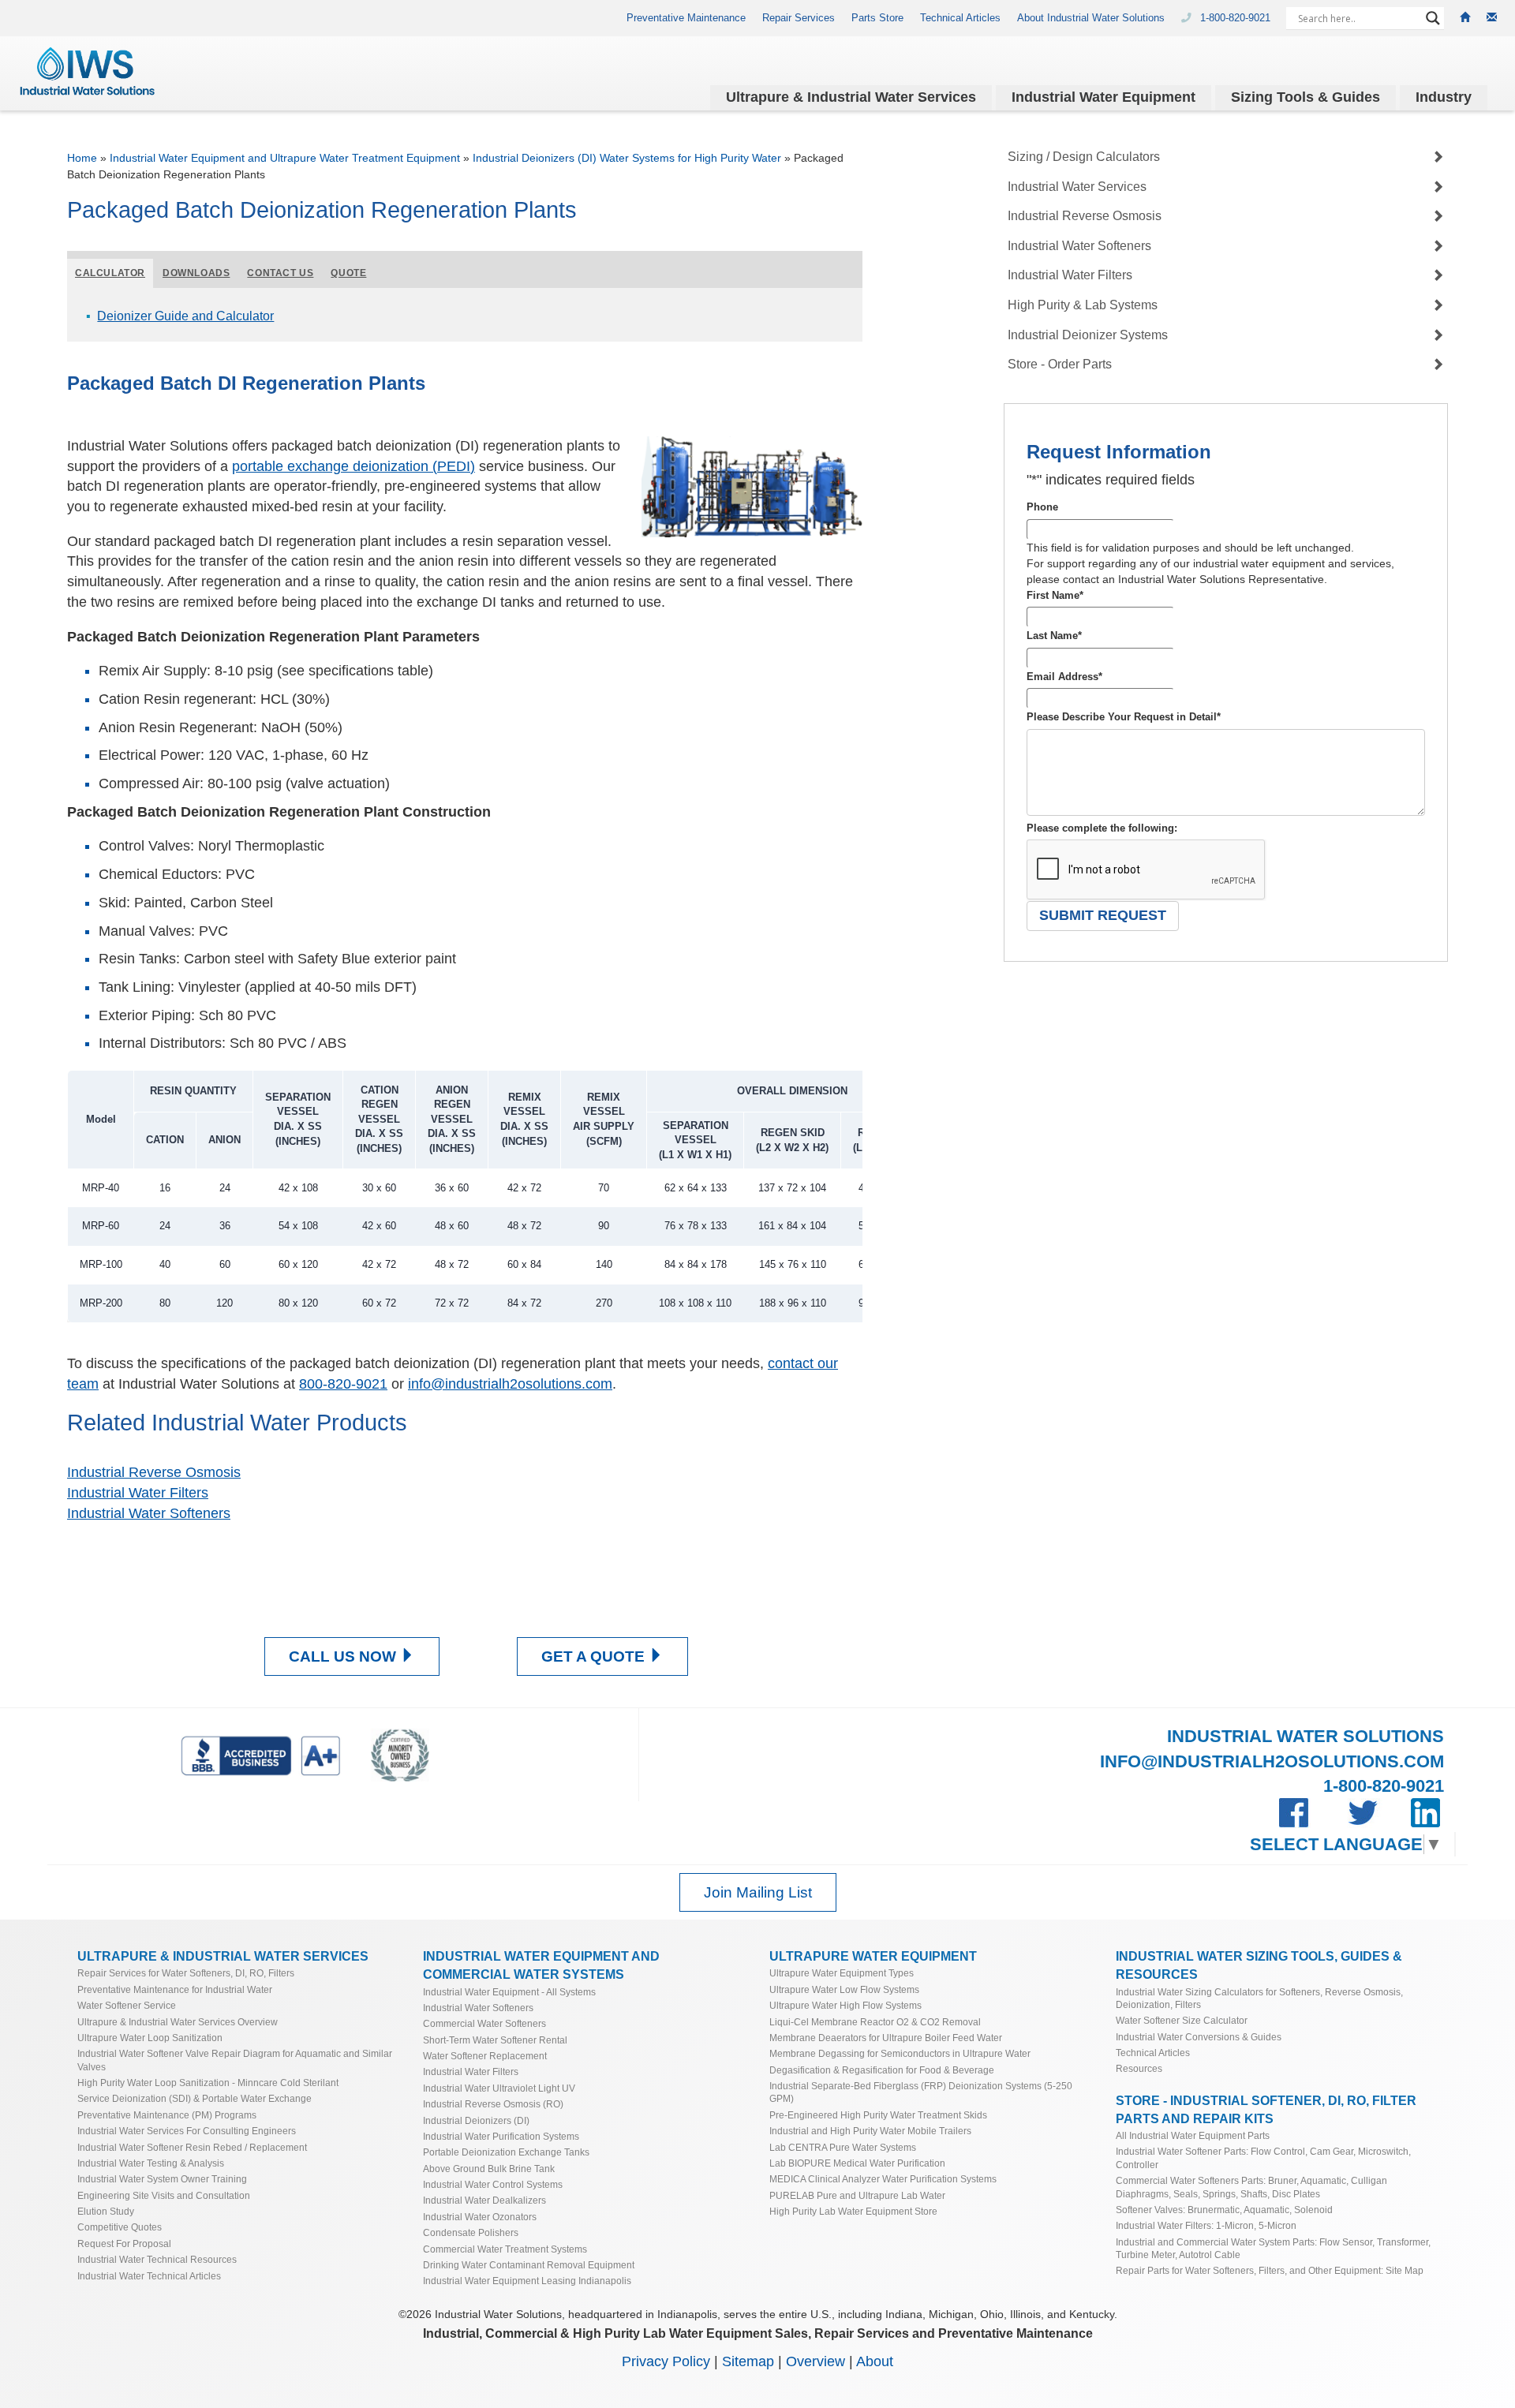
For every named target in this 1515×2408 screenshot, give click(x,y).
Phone (1042, 507)
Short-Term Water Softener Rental (495, 2040)
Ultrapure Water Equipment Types (842, 1973)
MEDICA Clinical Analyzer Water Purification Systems (883, 2179)
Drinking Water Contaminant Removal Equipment (529, 2265)
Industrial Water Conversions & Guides (1199, 2037)
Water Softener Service (127, 2005)
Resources (1139, 2068)
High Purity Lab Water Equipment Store (853, 2211)
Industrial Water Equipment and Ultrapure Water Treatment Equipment (285, 158)
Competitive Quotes (120, 2227)
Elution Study (106, 2211)
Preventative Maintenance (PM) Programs (167, 2115)
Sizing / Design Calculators (1084, 157)
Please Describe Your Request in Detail (1124, 717)
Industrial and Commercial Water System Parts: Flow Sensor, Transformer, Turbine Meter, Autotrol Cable (1273, 2248)
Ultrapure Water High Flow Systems (845, 2005)
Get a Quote (465, 1578)
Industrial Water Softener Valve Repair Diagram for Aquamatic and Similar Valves (235, 2060)
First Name (1055, 595)
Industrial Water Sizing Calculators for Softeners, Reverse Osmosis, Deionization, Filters (1259, 1998)
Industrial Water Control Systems (493, 2184)
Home (82, 158)
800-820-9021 (343, 1384)
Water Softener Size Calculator (1182, 2020)
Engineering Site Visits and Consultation (164, 2195)
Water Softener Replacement (485, 2056)
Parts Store (877, 18)
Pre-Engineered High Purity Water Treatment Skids (878, 2115)
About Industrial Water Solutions (1091, 18)
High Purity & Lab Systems (1083, 305)
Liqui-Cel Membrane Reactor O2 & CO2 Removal (875, 2022)
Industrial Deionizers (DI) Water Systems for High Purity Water (627, 158)
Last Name (1054, 636)
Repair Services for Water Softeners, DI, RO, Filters (186, 1973)
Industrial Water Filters (138, 1493)
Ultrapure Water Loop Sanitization (150, 2038)
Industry (1444, 97)
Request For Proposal (124, 2243)
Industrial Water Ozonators (480, 2217)
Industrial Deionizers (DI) (476, 2120)
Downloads (196, 273)
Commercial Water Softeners (484, 2023)
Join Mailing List (758, 1892)
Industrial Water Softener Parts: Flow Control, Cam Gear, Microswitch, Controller (1263, 2157)
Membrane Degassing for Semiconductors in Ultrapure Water (900, 2053)
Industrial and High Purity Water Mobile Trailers (870, 2131)
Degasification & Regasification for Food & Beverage (882, 2070)
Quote (348, 273)
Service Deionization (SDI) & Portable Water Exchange (195, 2098)
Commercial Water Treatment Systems (505, 2249)
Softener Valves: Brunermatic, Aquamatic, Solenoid (1224, 2210)
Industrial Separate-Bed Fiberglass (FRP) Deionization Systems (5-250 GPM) (921, 2092)
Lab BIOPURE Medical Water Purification (857, 2163)
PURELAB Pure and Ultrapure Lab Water (857, 2195)
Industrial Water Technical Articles (149, 2276)
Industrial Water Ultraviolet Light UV (499, 2088)
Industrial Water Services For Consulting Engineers (187, 2131)
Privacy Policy (666, 2361)
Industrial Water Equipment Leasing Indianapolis (527, 2281)
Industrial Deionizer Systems (1088, 335)
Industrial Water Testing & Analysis (151, 2163)
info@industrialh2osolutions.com (510, 1384)
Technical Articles (960, 18)
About (875, 2361)
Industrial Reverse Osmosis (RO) (493, 2104)
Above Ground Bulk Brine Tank (489, 2169)
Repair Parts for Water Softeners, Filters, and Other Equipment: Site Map (1270, 2270)
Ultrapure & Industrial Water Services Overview (178, 2022)
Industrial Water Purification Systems (501, 2136)
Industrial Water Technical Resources (157, 2259)
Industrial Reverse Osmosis (154, 1472)
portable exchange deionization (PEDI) (353, 466)
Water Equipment (1104, 97)
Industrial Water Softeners (149, 1513)
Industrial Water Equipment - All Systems (509, 1992)
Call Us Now (344, 1656)
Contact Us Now (465, 1552)
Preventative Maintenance (686, 18)
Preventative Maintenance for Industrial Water (175, 1989)
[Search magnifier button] (1433, 18)
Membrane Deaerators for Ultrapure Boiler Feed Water (886, 2038)
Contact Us (280, 273)
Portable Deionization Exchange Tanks (506, 2152)
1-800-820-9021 (1237, 18)
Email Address (1064, 677)
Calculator (110, 273)
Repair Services (799, 18)
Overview (815, 2361)
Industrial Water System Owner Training (162, 2179)
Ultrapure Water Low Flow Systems (844, 1989)
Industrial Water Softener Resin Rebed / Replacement (192, 2147)
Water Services (851, 97)
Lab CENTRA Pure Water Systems (843, 2147)
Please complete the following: (1102, 828)
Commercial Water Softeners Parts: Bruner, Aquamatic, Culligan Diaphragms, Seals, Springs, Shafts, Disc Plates (1251, 2187)
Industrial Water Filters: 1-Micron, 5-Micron (1206, 2225)
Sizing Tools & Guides (1306, 97)
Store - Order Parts (1060, 364)
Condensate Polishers (471, 2232)
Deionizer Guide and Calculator (185, 316)
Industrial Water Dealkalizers (484, 2200)
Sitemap (748, 2361)
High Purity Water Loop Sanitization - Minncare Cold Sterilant (208, 2083)
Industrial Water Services (1077, 187)
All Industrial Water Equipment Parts (1193, 2135)
